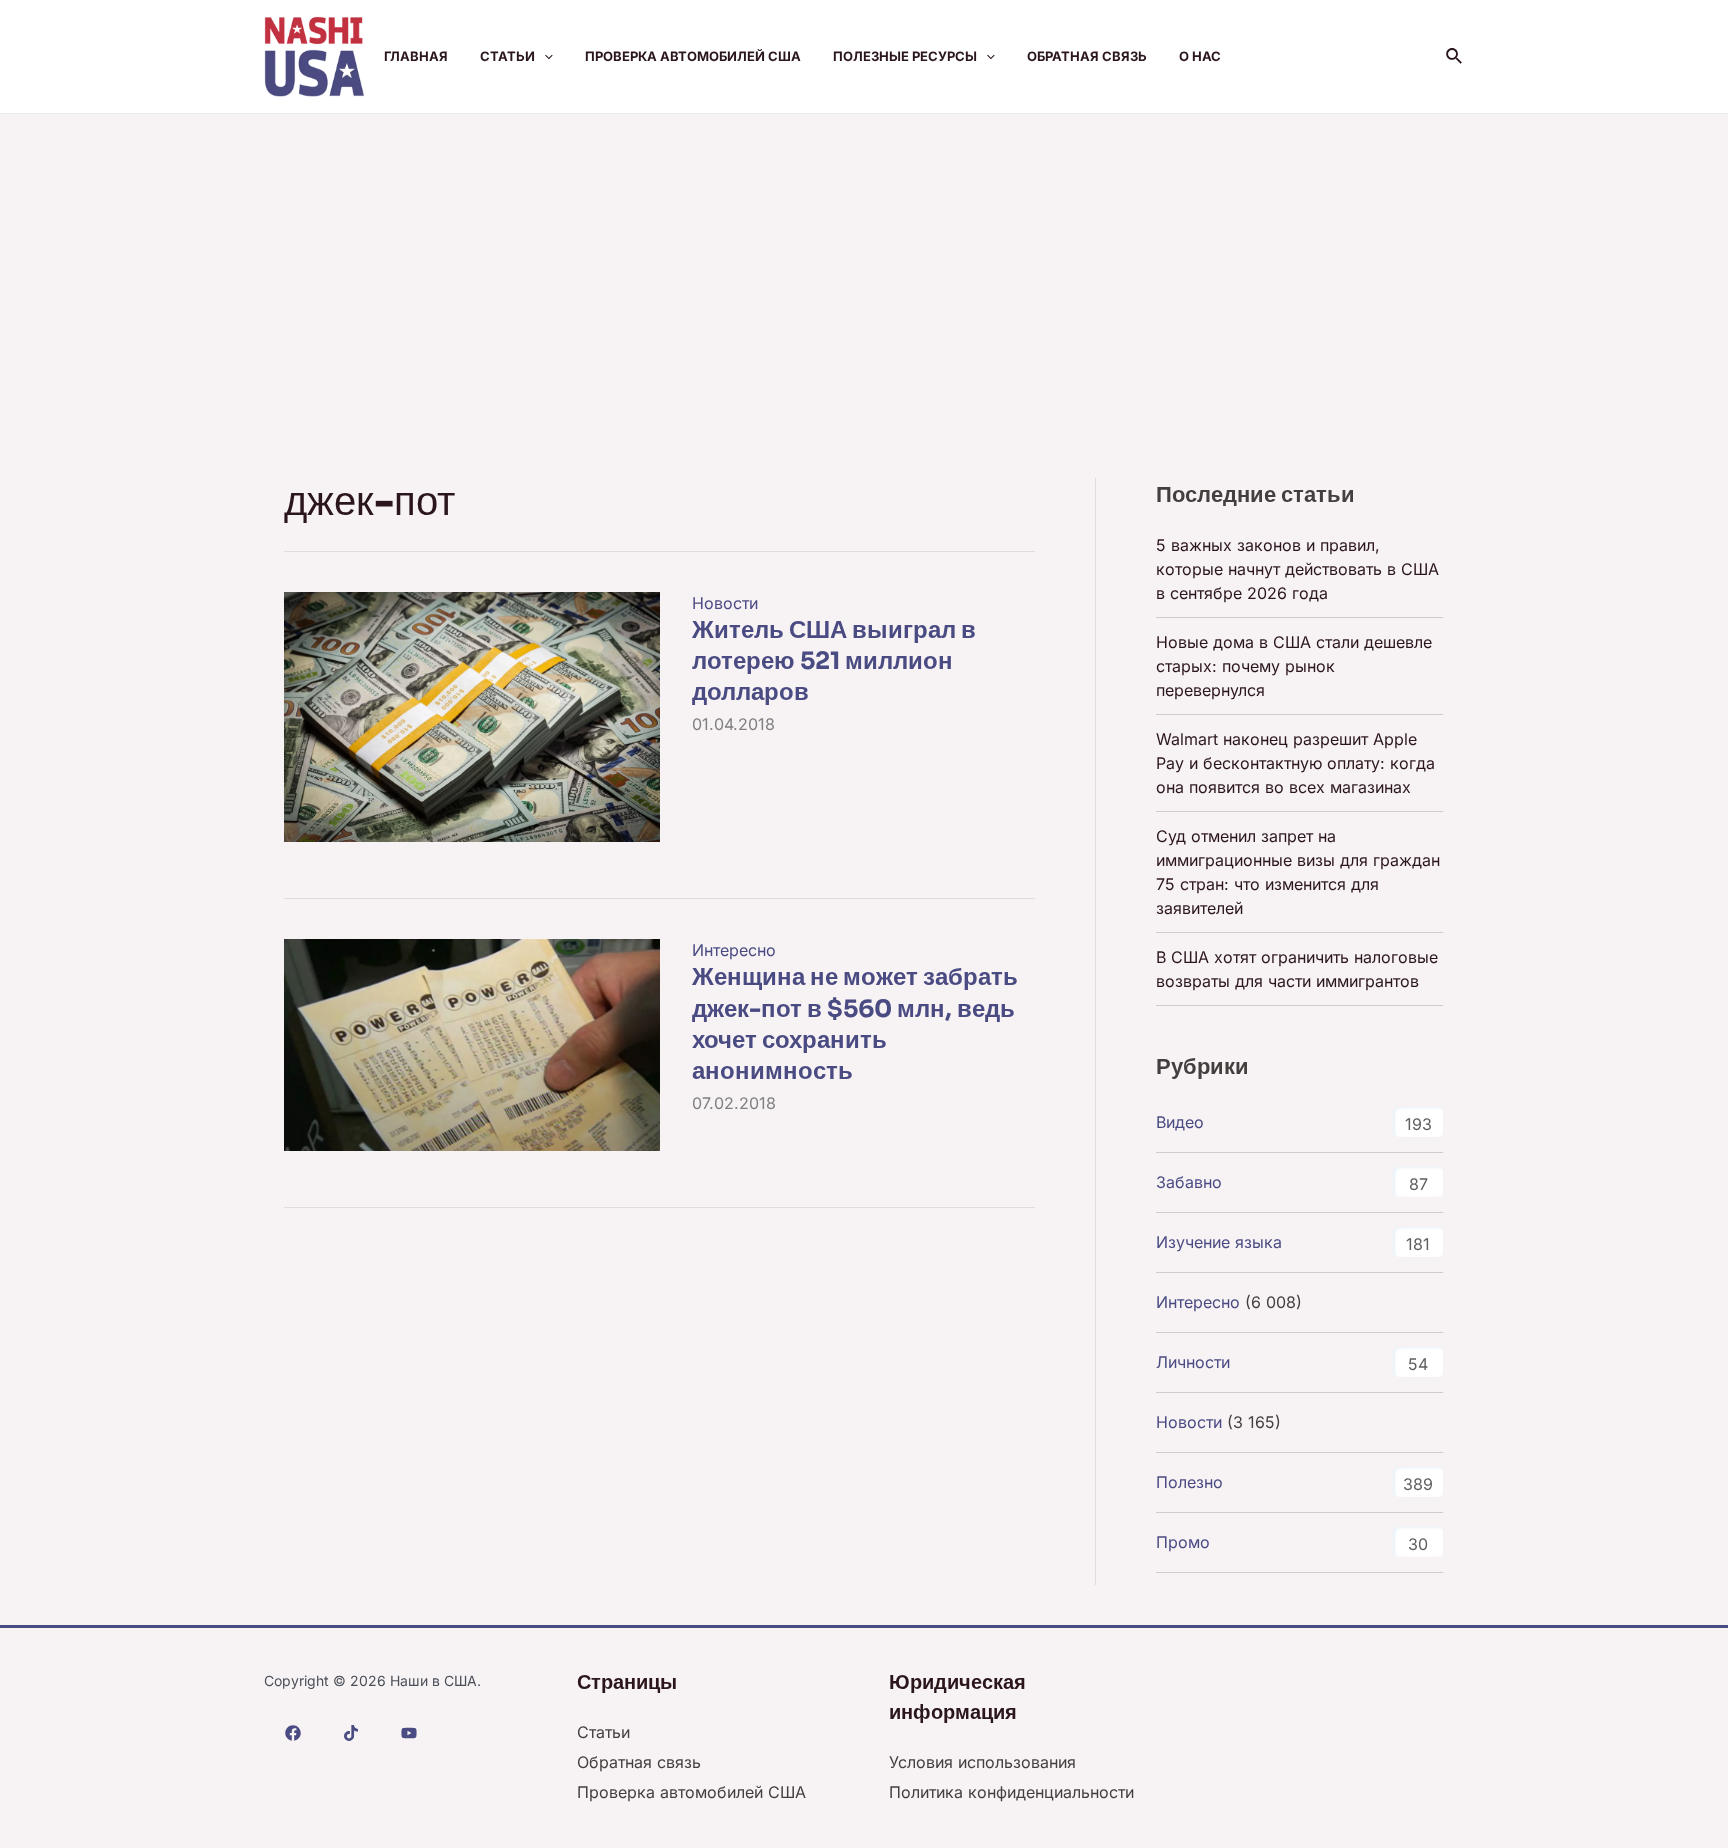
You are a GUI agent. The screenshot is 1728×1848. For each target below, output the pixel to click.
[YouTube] (409, 1733)
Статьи (507, 56)
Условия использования (982, 1762)
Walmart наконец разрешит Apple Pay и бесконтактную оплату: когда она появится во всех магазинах (1295, 763)
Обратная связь (1087, 56)
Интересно (734, 950)
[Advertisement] (864, 264)
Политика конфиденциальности (1011, 1792)
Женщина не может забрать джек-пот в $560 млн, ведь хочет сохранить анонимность (855, 1024)
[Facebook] (293, 1733)
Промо (1183, 1542)
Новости (725, 603)
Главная (416, 56)
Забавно (1189, 1182)
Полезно (1189, 1482)
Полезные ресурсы (905, 56)
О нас (1200, 56)
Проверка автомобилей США (693, 56)
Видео (1180, 1122)
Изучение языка (1219, 1242)
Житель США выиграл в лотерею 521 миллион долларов (834, 661)
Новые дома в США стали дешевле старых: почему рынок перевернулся (1294, 666)
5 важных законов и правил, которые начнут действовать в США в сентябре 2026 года (1297, 569)
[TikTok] (351, 1733)
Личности (1193, 1362)
